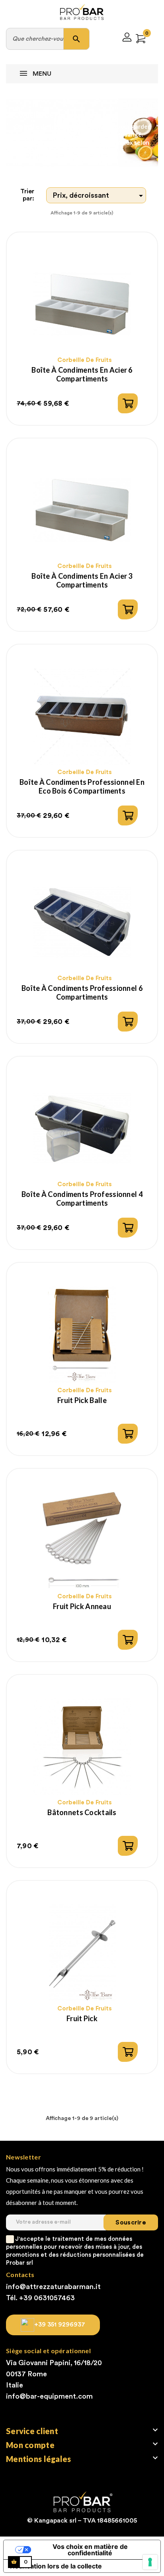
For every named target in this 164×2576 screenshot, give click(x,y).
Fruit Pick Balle (82, 1400)
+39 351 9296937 (60, 2324)
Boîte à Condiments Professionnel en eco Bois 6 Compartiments (82, 786)
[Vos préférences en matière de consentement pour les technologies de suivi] (150, 2562)
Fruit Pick (82, 2018)
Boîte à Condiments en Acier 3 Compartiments (82, 580)
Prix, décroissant (99, 196)
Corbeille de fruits (85, 360)
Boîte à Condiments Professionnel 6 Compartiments (82, 992)
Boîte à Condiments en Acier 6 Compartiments (82, 374)
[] (128, 403)
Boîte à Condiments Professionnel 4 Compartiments (82, 1199)
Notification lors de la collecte (56, 2566)
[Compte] (127, 39)
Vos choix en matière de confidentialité (90, 2550)
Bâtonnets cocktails (82, 1812)
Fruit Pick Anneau (82, 1606)
